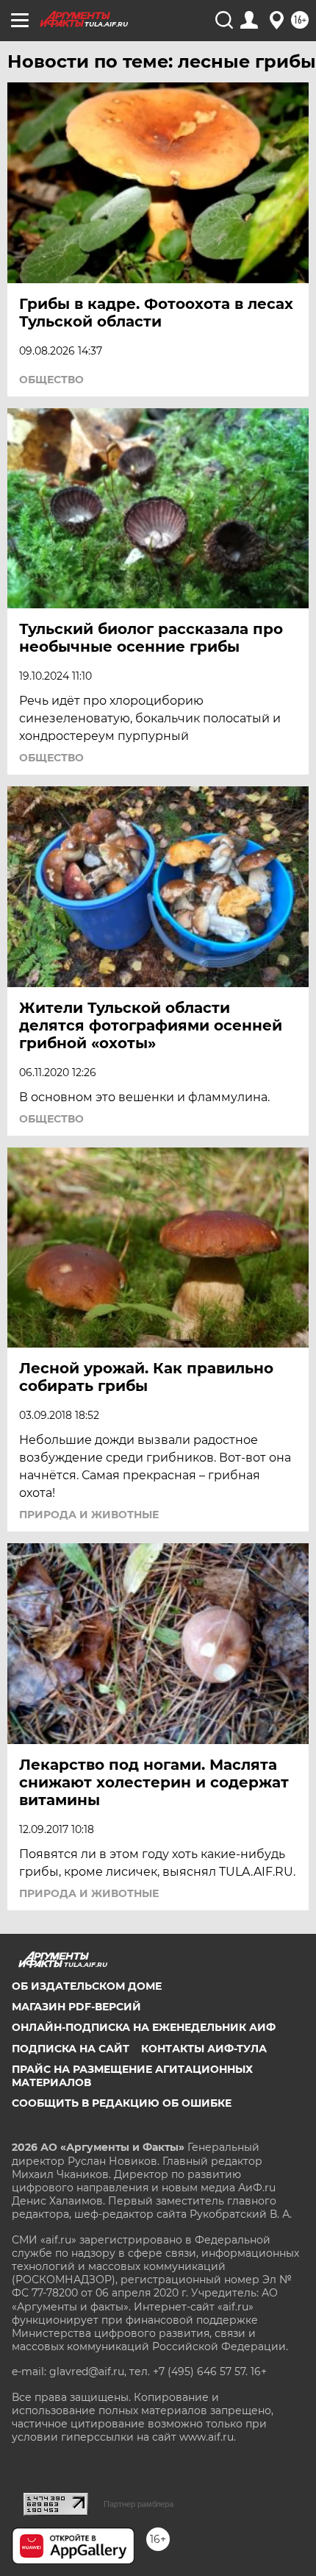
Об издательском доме (87, 1986)
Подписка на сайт (71, 2049)
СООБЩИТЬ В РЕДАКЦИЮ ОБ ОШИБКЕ (122, 2103)
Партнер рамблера (139, 2504)
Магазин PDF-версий (76, 2007)
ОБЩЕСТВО (51, 380)
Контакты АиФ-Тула (204, 2049)
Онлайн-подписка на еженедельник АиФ (144, 2027)
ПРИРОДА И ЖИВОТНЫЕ (89, 1515)
